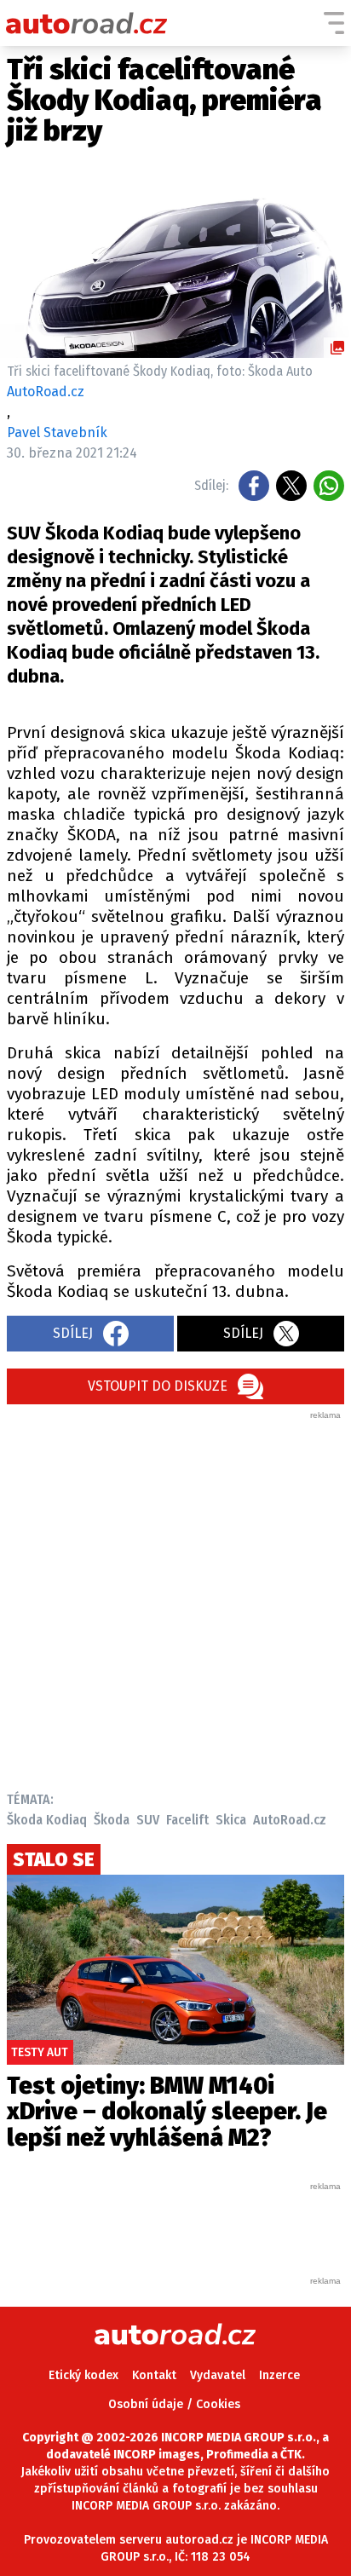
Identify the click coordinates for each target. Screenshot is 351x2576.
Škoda (112, 1820)
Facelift (187, 1820)
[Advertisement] (175, 1597)
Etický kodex (83, 2375)
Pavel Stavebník (57, 432)
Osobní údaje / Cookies (174, 2404)
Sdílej (73, 1333)
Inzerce (279, 2375)
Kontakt (154, 2375)
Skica (231, 1820)
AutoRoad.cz (290, 1820)
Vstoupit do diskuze (158, 1386)
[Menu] (334, 23)
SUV (148, 1820)
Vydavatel (218, 2375)
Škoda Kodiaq (47, 1820)
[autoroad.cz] (87, 23)
